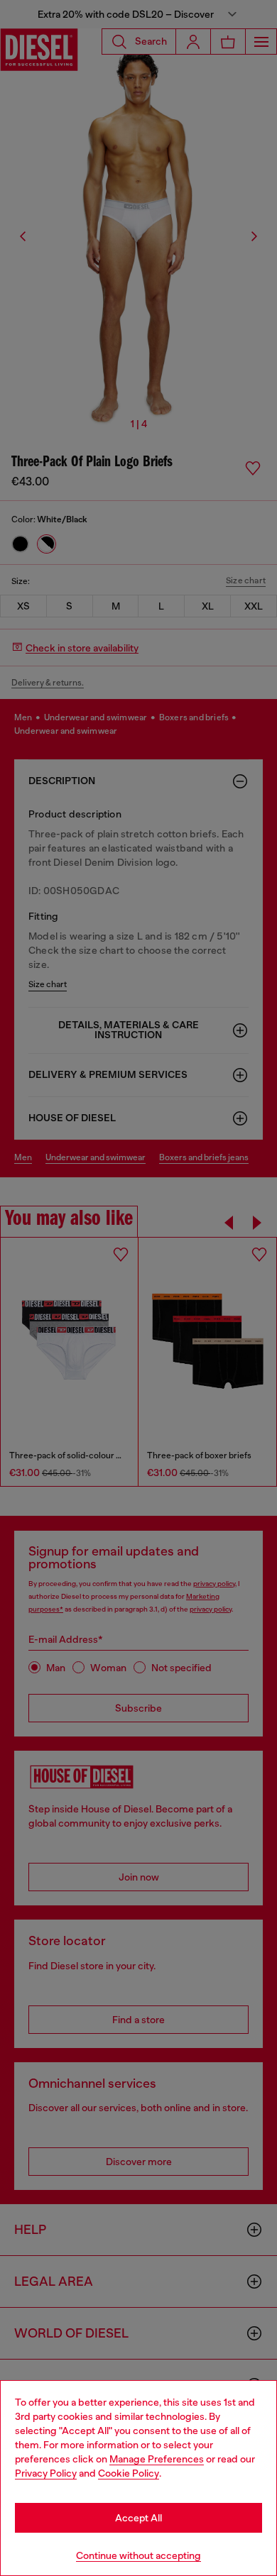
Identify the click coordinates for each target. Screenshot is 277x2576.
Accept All (138, 2518)
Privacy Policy (46, 2473)
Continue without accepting (138, 2555)
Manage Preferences (157, 2459)
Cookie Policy (129, 2473)
